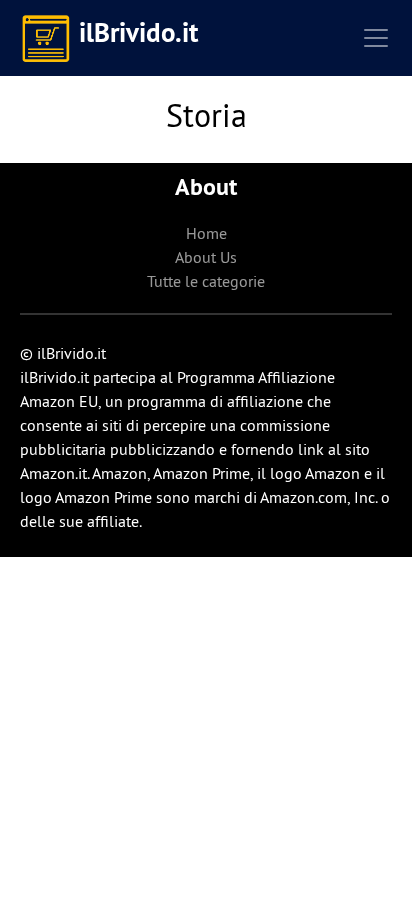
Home (206, 233)
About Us (206, 257)
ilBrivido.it (138, 32)
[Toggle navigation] (376, 38)
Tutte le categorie (206, 281)
